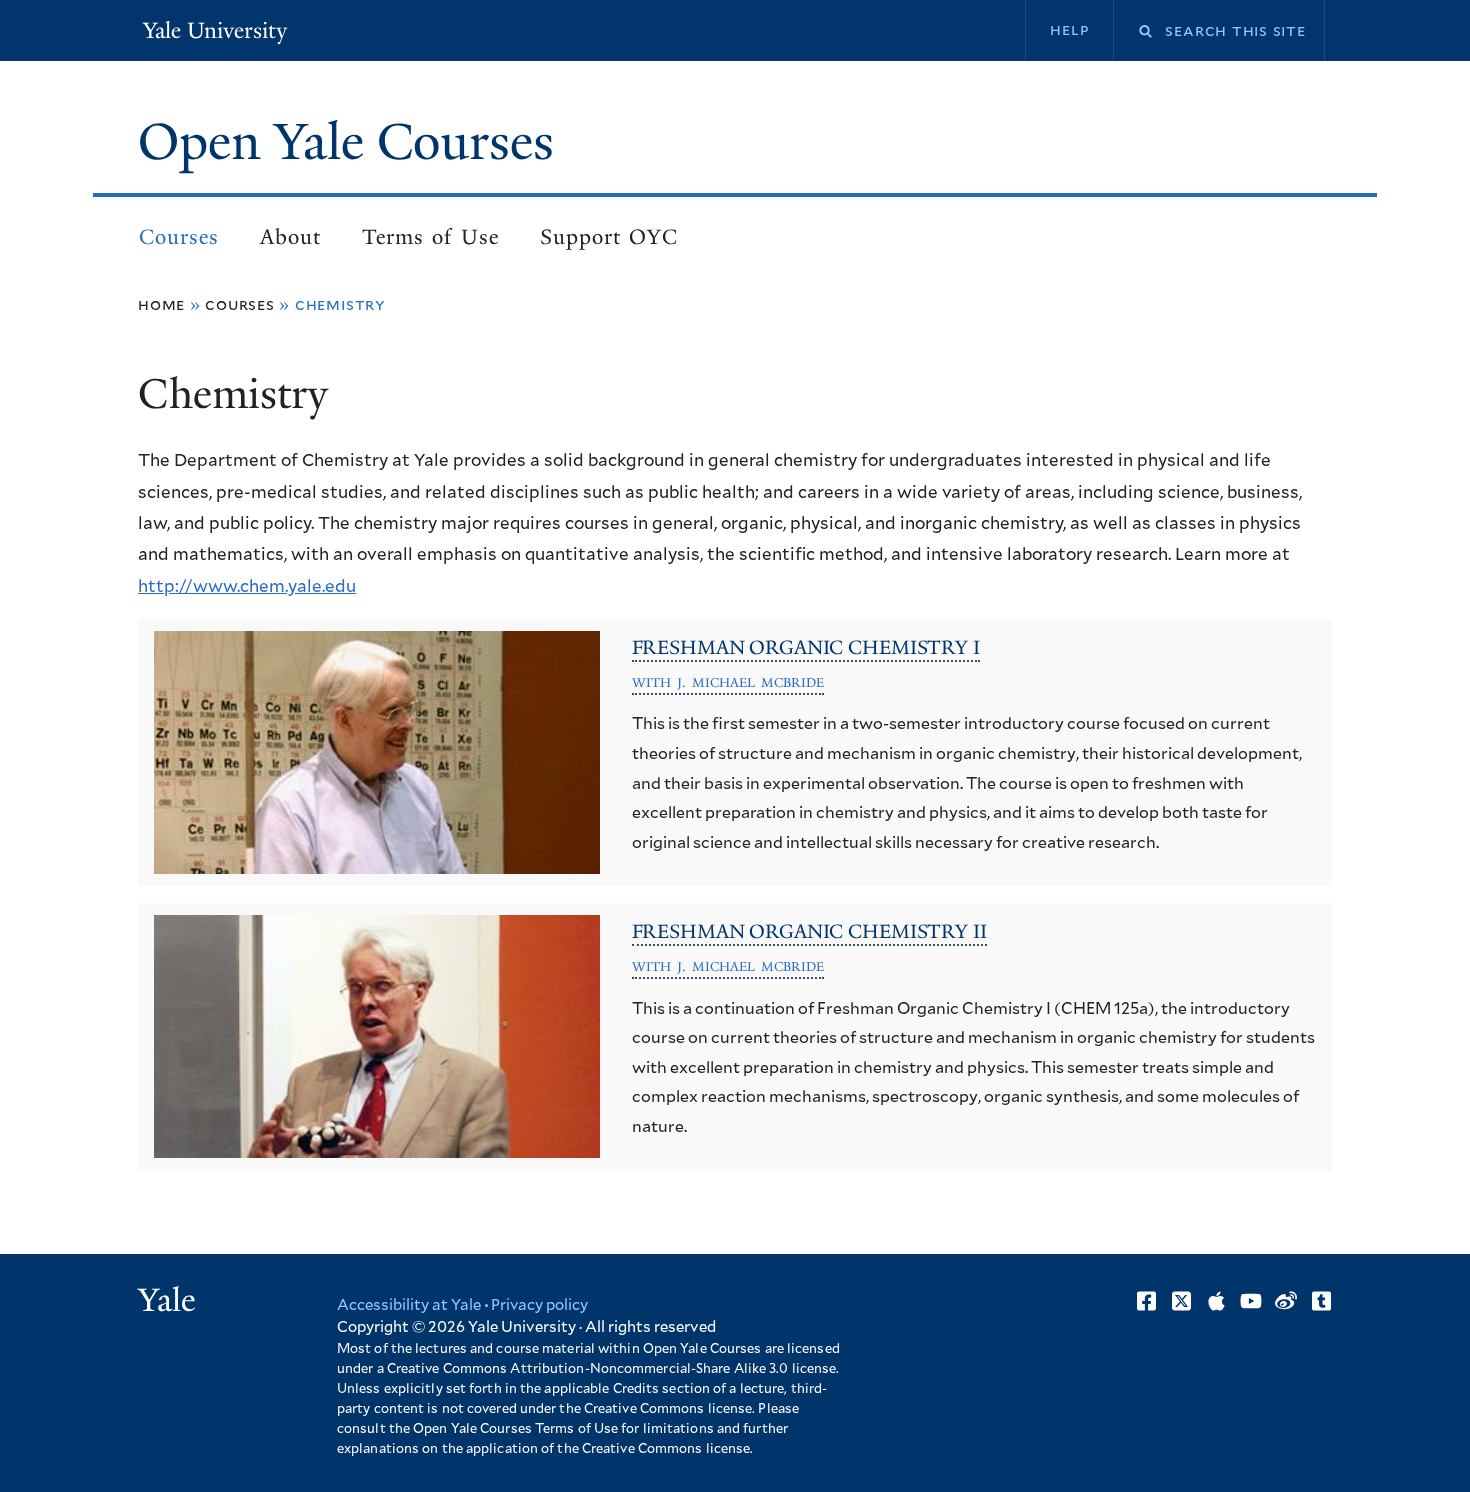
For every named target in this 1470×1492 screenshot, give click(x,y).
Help (1069, 30)
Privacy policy (539, 1305)
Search (1133, 31)
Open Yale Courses (346, 142)
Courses (179, 237)
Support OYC (609, 237)
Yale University (215, 30)
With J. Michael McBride (728, 682)
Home (161, 305)
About (290, 237)
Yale (167, 1300)
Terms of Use (430, 237)
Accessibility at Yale (409, 1305)
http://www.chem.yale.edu (247, 586)
